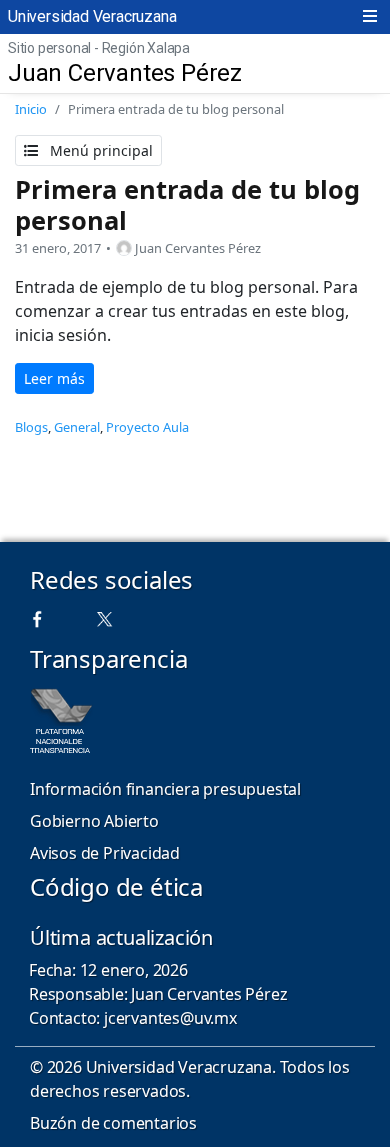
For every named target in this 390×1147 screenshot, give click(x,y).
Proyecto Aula (147, 427)
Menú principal (99, 150)
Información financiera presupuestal (165, 789)
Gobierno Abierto (94, 821)
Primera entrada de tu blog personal (187, 204)
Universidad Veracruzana (92, 16)
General (77, 427)
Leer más (54, 378)
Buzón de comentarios (113, 1123)
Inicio (31, 109)
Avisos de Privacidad (105, 853)
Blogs (31, 427)
